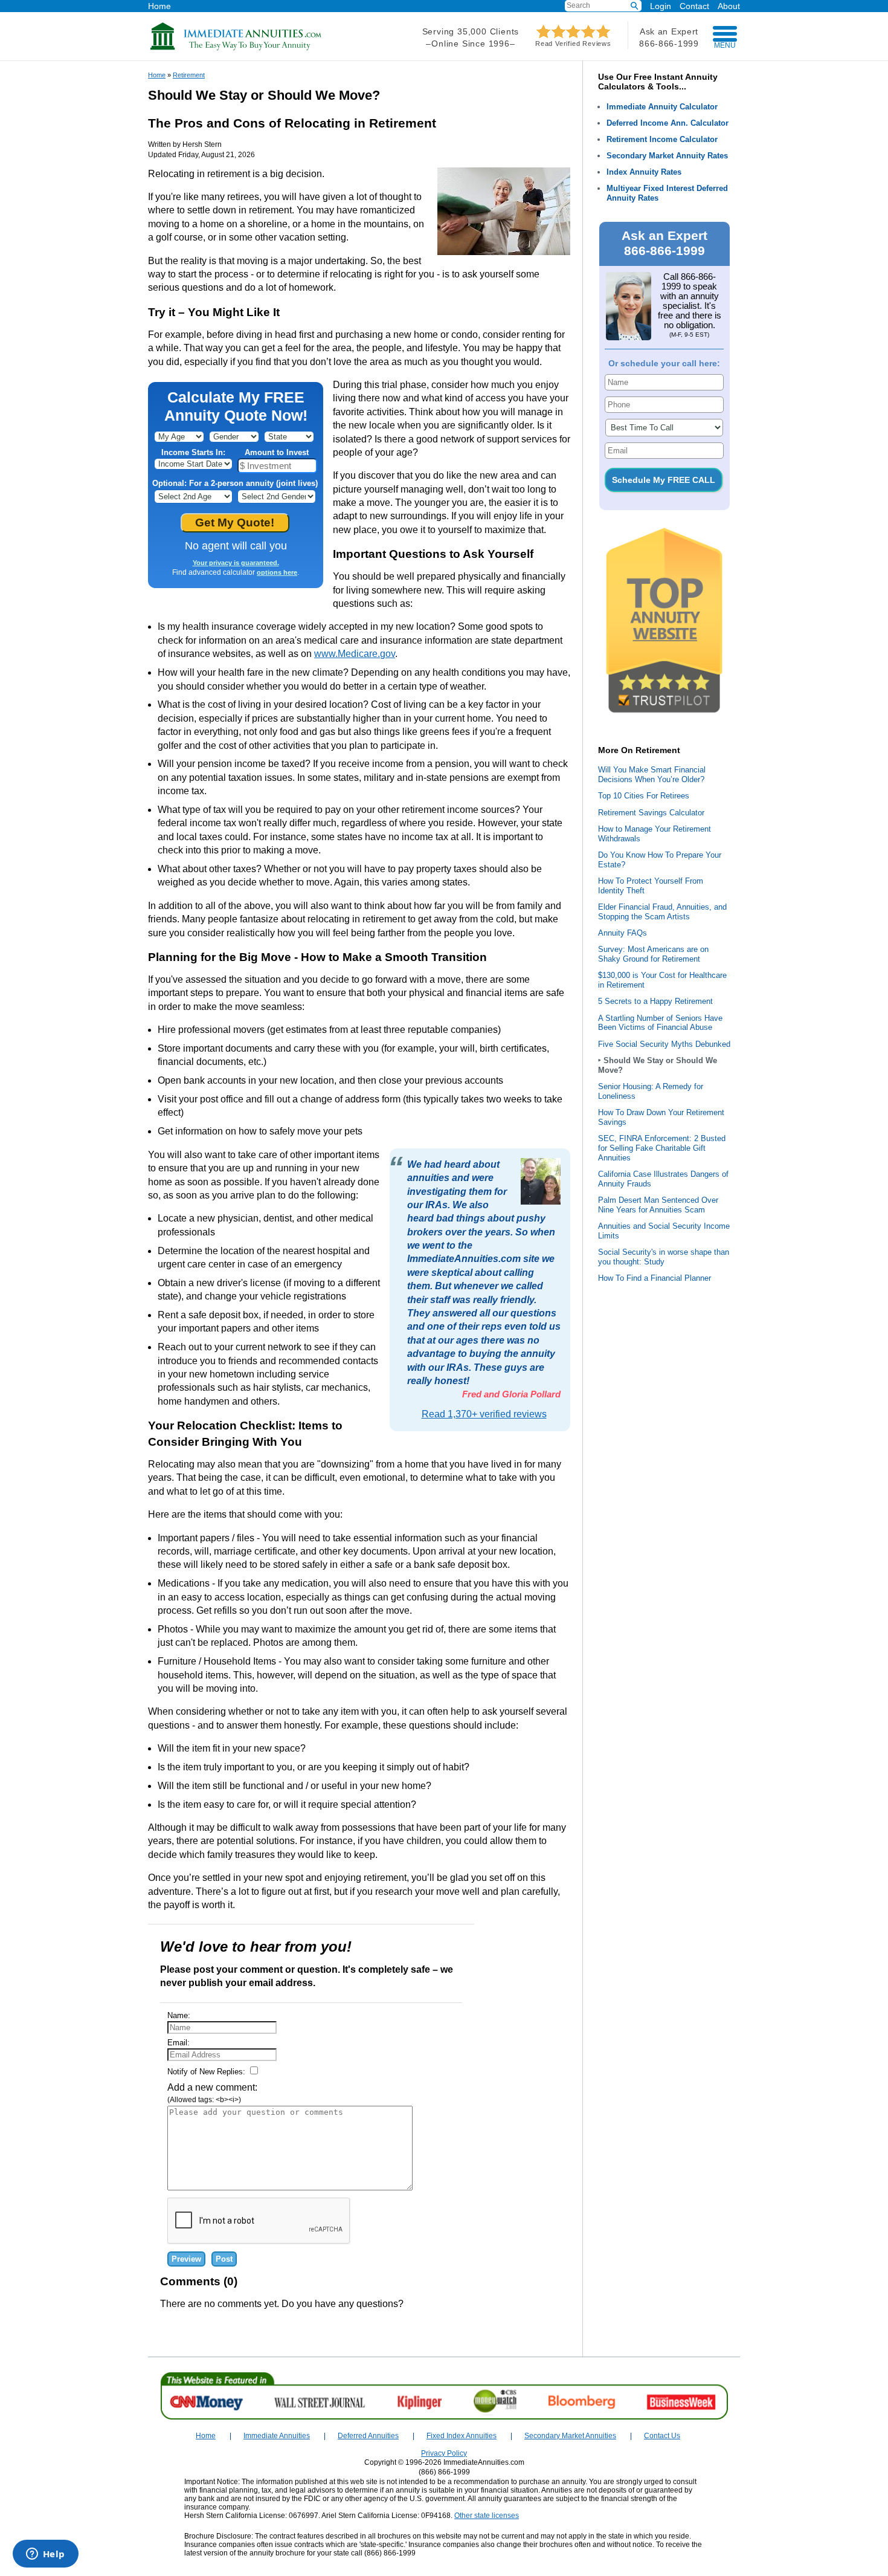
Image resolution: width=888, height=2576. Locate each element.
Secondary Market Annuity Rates (667, 156)
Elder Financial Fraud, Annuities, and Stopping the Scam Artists (662, 912)
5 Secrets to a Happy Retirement (655, 1001)
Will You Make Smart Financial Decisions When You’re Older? (652, 775)
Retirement (189, 75)
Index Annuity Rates (644, 172)
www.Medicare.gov (355, 654)
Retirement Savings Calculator (651, 813)
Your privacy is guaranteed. (236, 563)
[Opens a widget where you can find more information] (45, 2555)
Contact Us (662, 2436)
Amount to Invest (277, 452)
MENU (725, 45)
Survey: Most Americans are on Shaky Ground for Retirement (653, 954)
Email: (179, 2043)
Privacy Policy (444, 2453)
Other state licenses (487, 2516)
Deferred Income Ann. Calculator (668, 123)
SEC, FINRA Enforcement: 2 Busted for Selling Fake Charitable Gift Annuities (662, 1148)
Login (661, 6)
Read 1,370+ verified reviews (484, 1414)
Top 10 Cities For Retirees (644, 796)
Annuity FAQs (623, 933)
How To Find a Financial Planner (655, 1278)
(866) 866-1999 (444, 2472)
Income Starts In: (193, 452)
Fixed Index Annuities (462, 2436)
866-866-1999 (669, 44)
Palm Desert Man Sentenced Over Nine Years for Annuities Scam (658, 1205)
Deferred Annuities (368, 2436)
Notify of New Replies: (208, 2072)
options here (277, 572)
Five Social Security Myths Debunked (664, 1044)
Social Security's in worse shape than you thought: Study (664, 1257)
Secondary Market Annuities (570, 2436)
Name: (179, 2015)
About (729, 6)
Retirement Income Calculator (662, 139)
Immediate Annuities (277, 2436)
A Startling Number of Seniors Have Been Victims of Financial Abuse (660, 1023)
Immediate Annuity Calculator (662, 107)
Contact (694, 6)
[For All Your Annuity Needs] (236, 48)
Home (159, 6)
